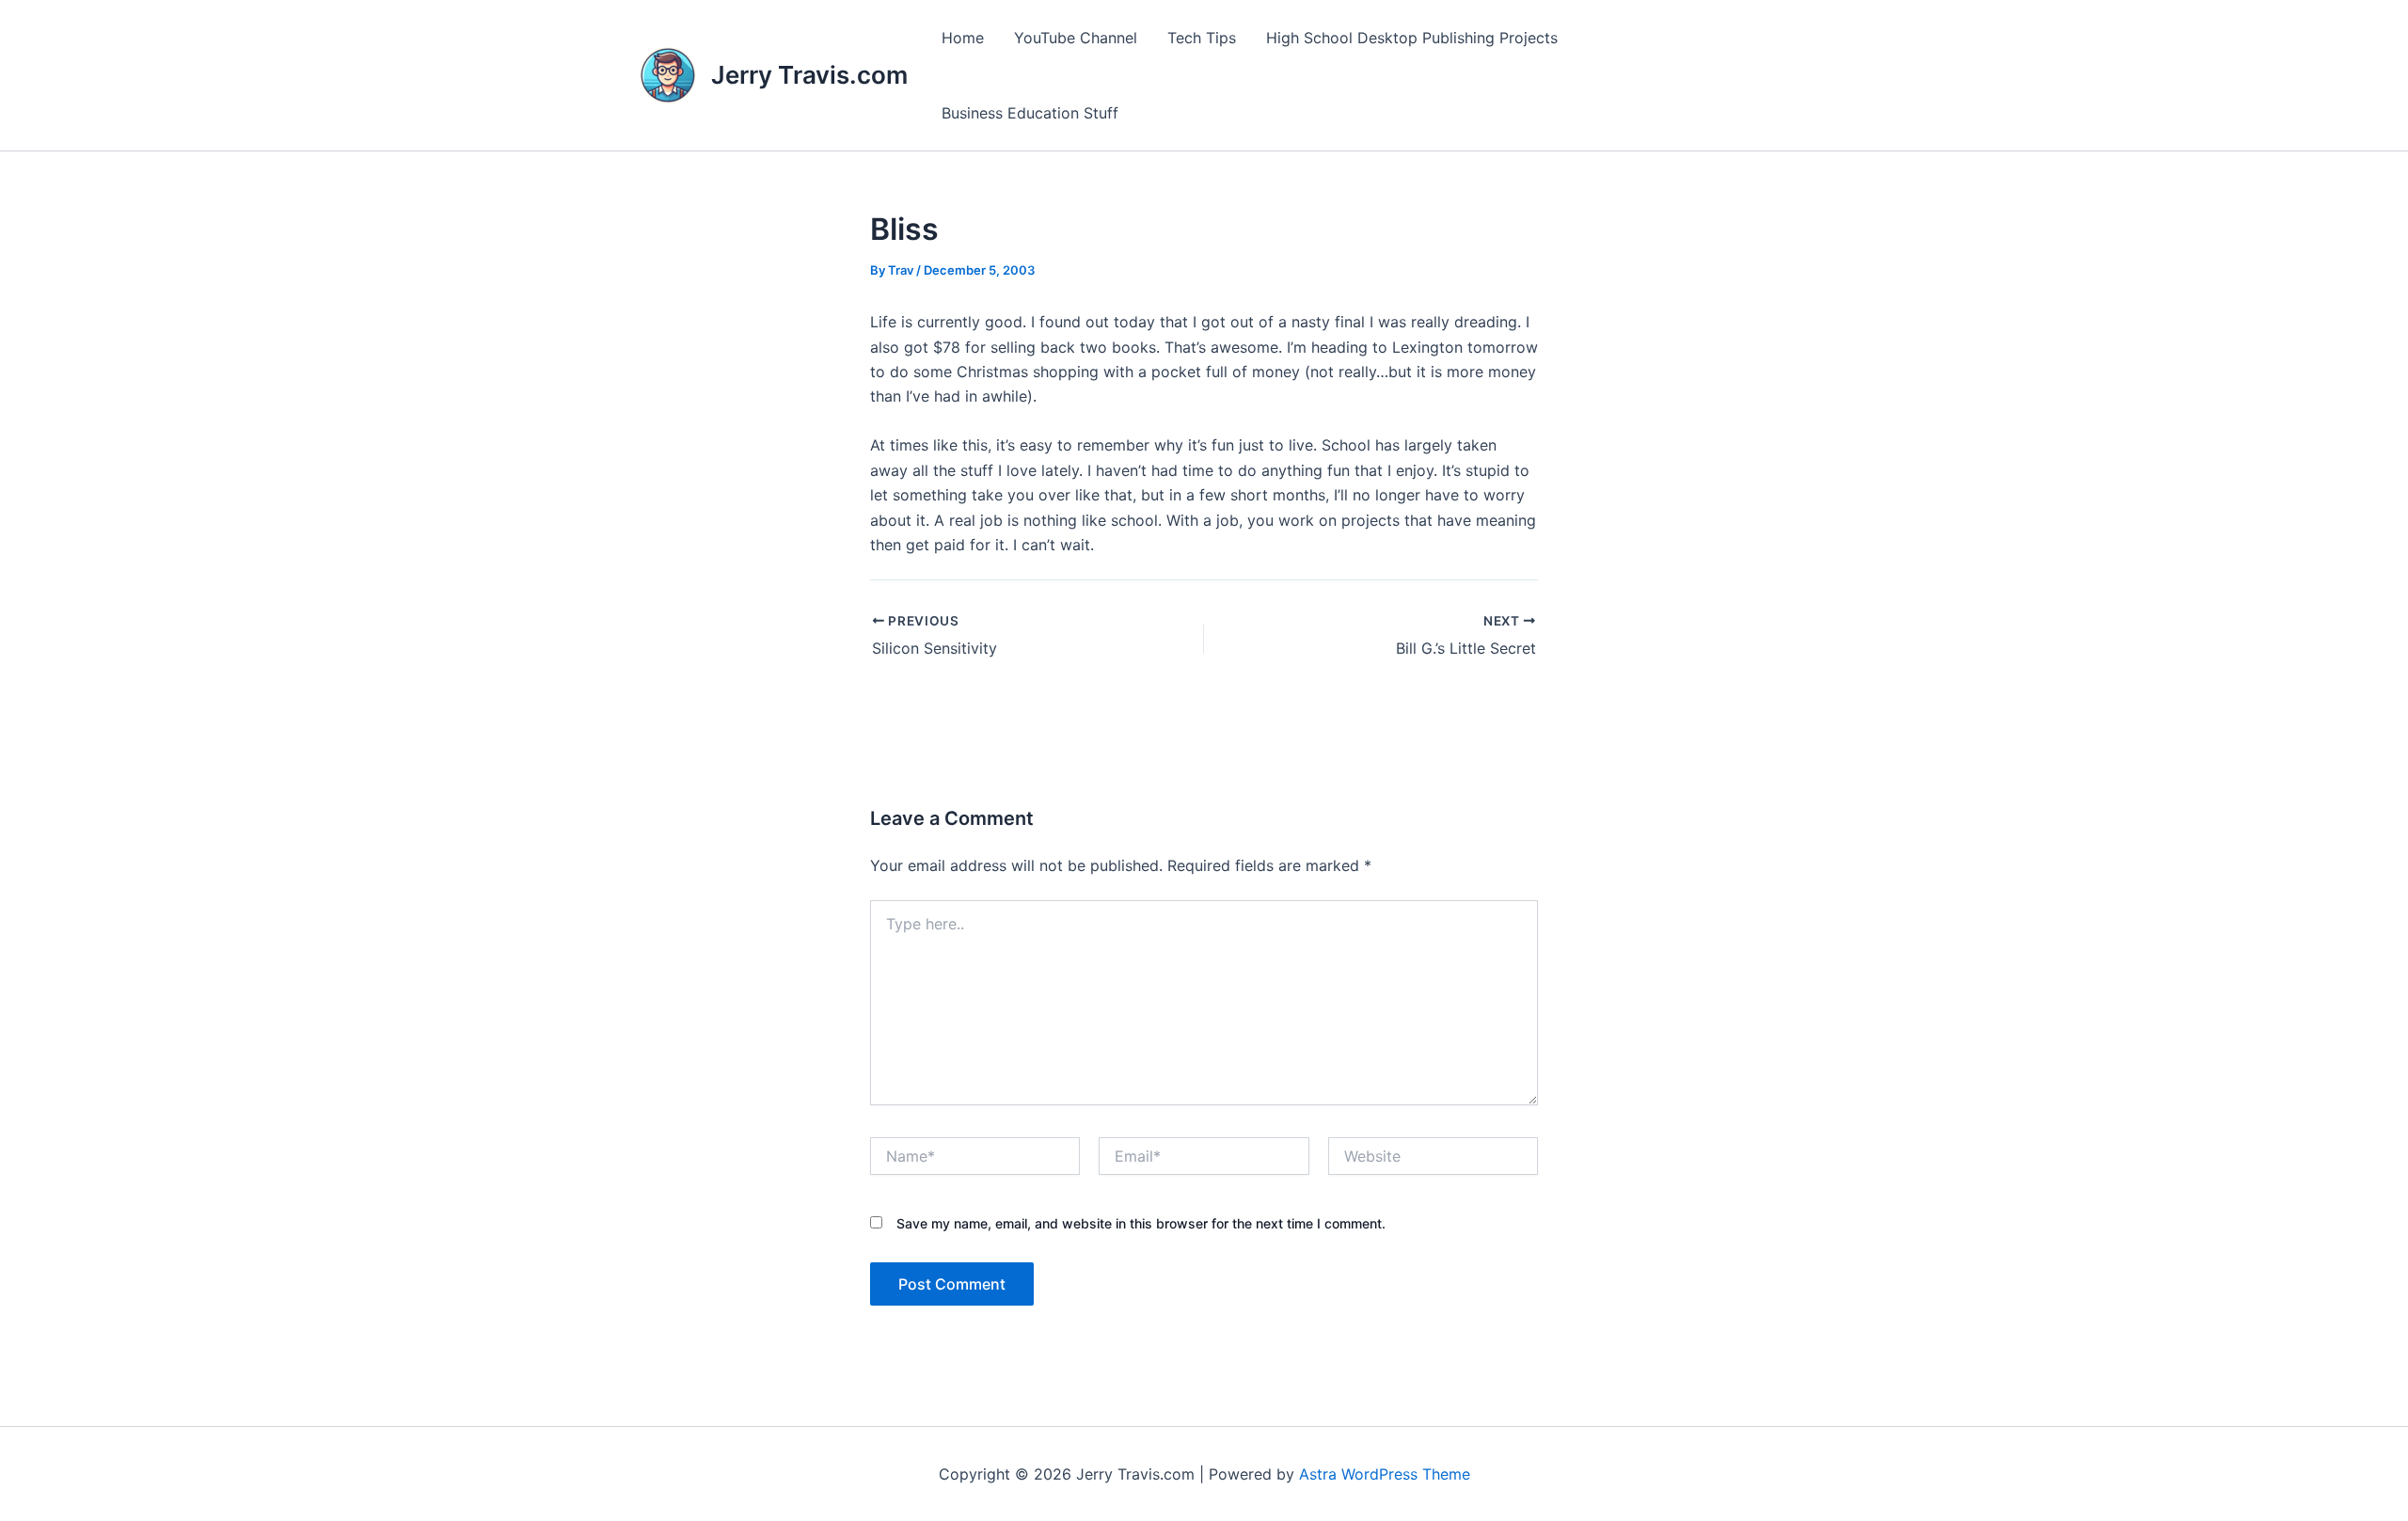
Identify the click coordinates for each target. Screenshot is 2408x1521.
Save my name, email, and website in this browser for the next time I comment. (1141, 1223)
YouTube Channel (1076, 38)
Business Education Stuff (1030, 113)
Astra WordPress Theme (1385, 1474)
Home (963, 38)
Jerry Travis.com (809, 75)
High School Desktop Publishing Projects (1412, 38)
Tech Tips (1202, 38)
